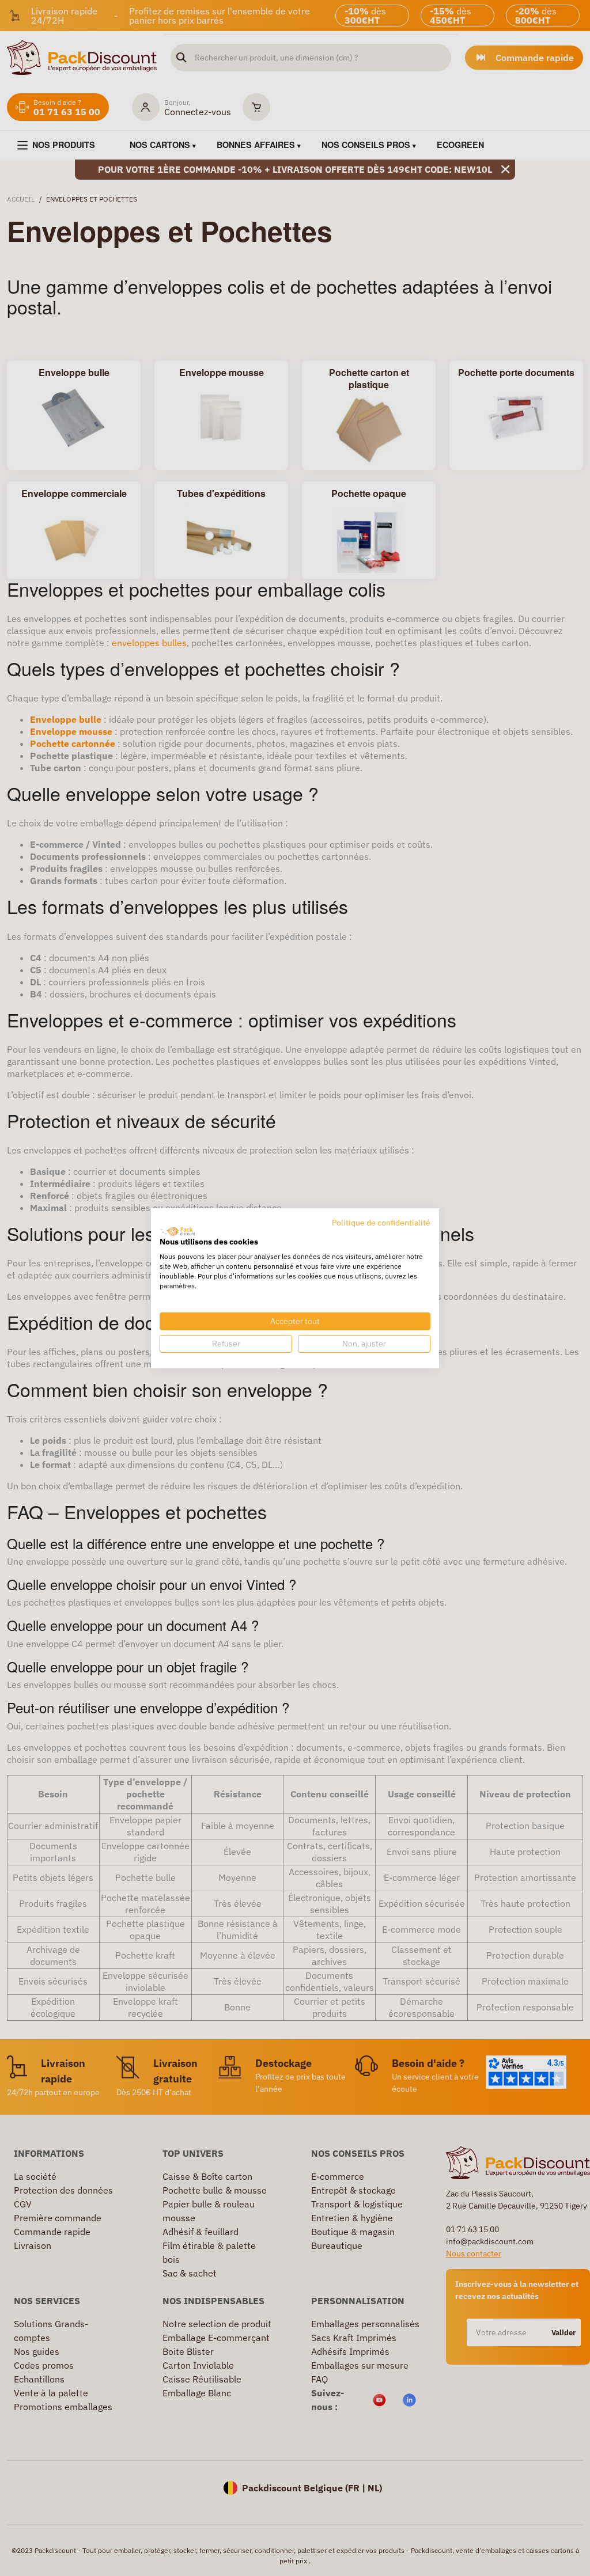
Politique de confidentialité (381, 1222)
